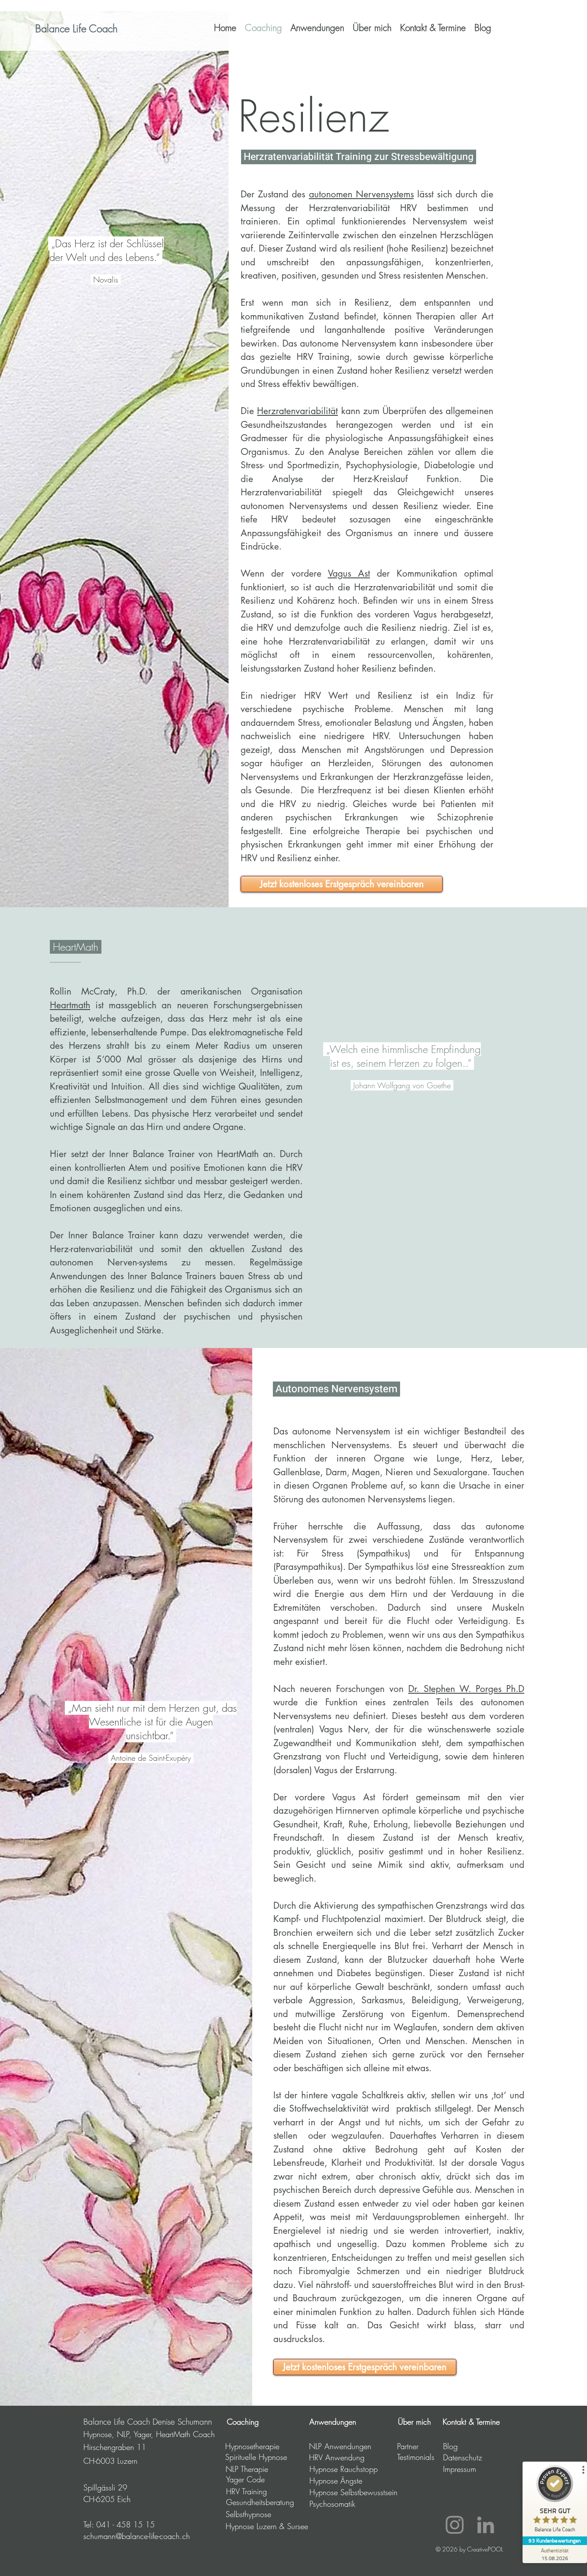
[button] (317, 28)
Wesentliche (115, 1722)
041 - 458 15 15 (125, 2524)
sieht (104, 1708)
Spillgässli (99, 2487)
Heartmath (70, 1005)
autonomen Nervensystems (361, 194)
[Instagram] (455, 2525)
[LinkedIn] (486, 2525)
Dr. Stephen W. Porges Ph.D (466, 1689)
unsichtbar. (148, 1735)
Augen (199, 1722)
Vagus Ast (349, 573)
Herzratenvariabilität (297, 411)
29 (121, 2487)
